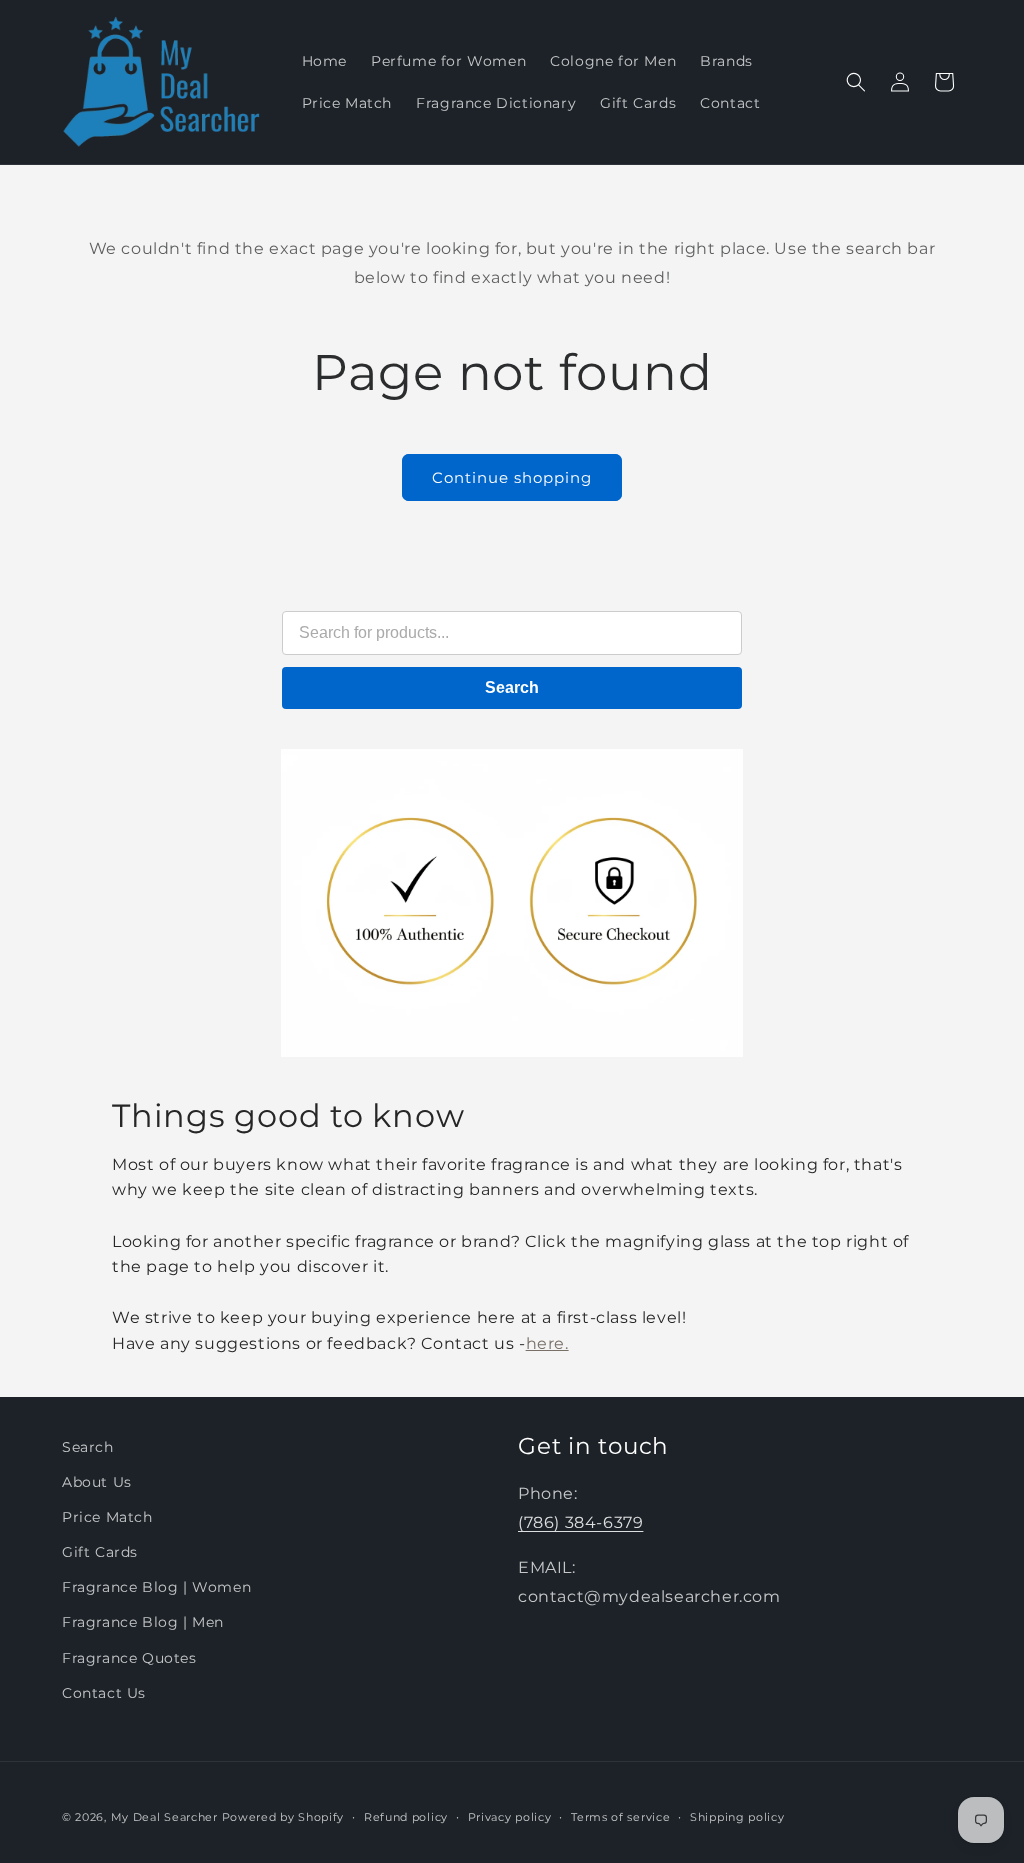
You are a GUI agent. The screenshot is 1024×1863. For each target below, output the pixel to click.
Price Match (107, 1517)
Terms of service (620, 1817)
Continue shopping (512, 477)
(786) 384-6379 (580, 1522)
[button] (856, 82)
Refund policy (406, 1817)
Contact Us (104, 1693)
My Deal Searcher (164, 1817)
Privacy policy (510, 1817)
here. (547, 1343)
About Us (97, 1482)
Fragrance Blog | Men (143, 1622)
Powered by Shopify (283, 1817)
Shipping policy (737, 1817)
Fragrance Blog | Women (156, 1587)
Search (512, 687)
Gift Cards (100, 1552)
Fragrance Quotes (129, 1658)
